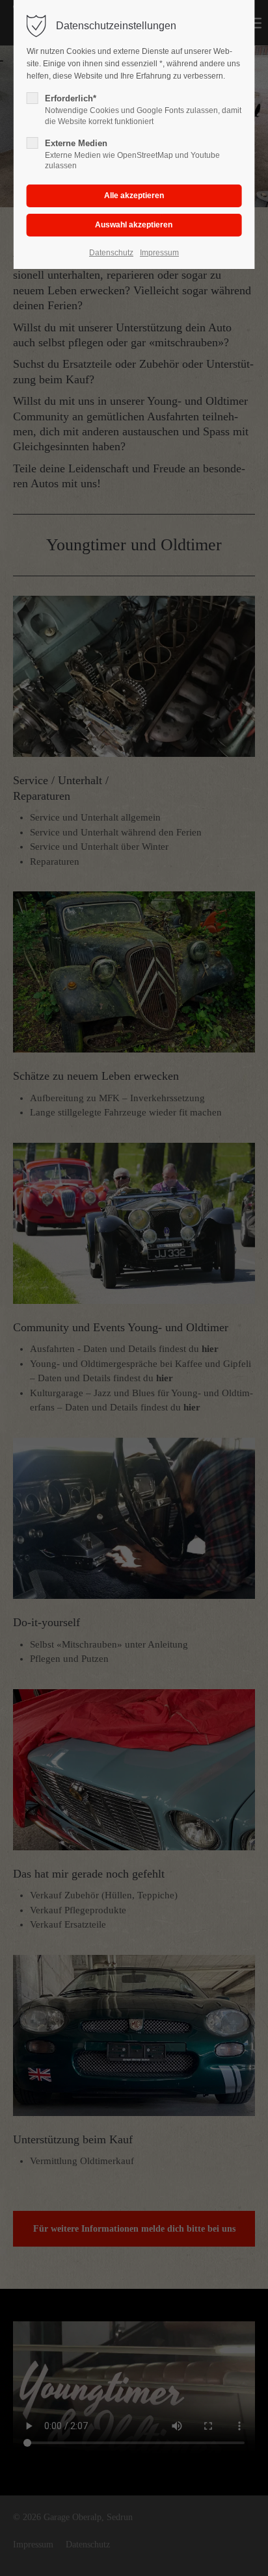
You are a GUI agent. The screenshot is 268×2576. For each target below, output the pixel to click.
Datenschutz (111, 253)
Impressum (159, 253)
